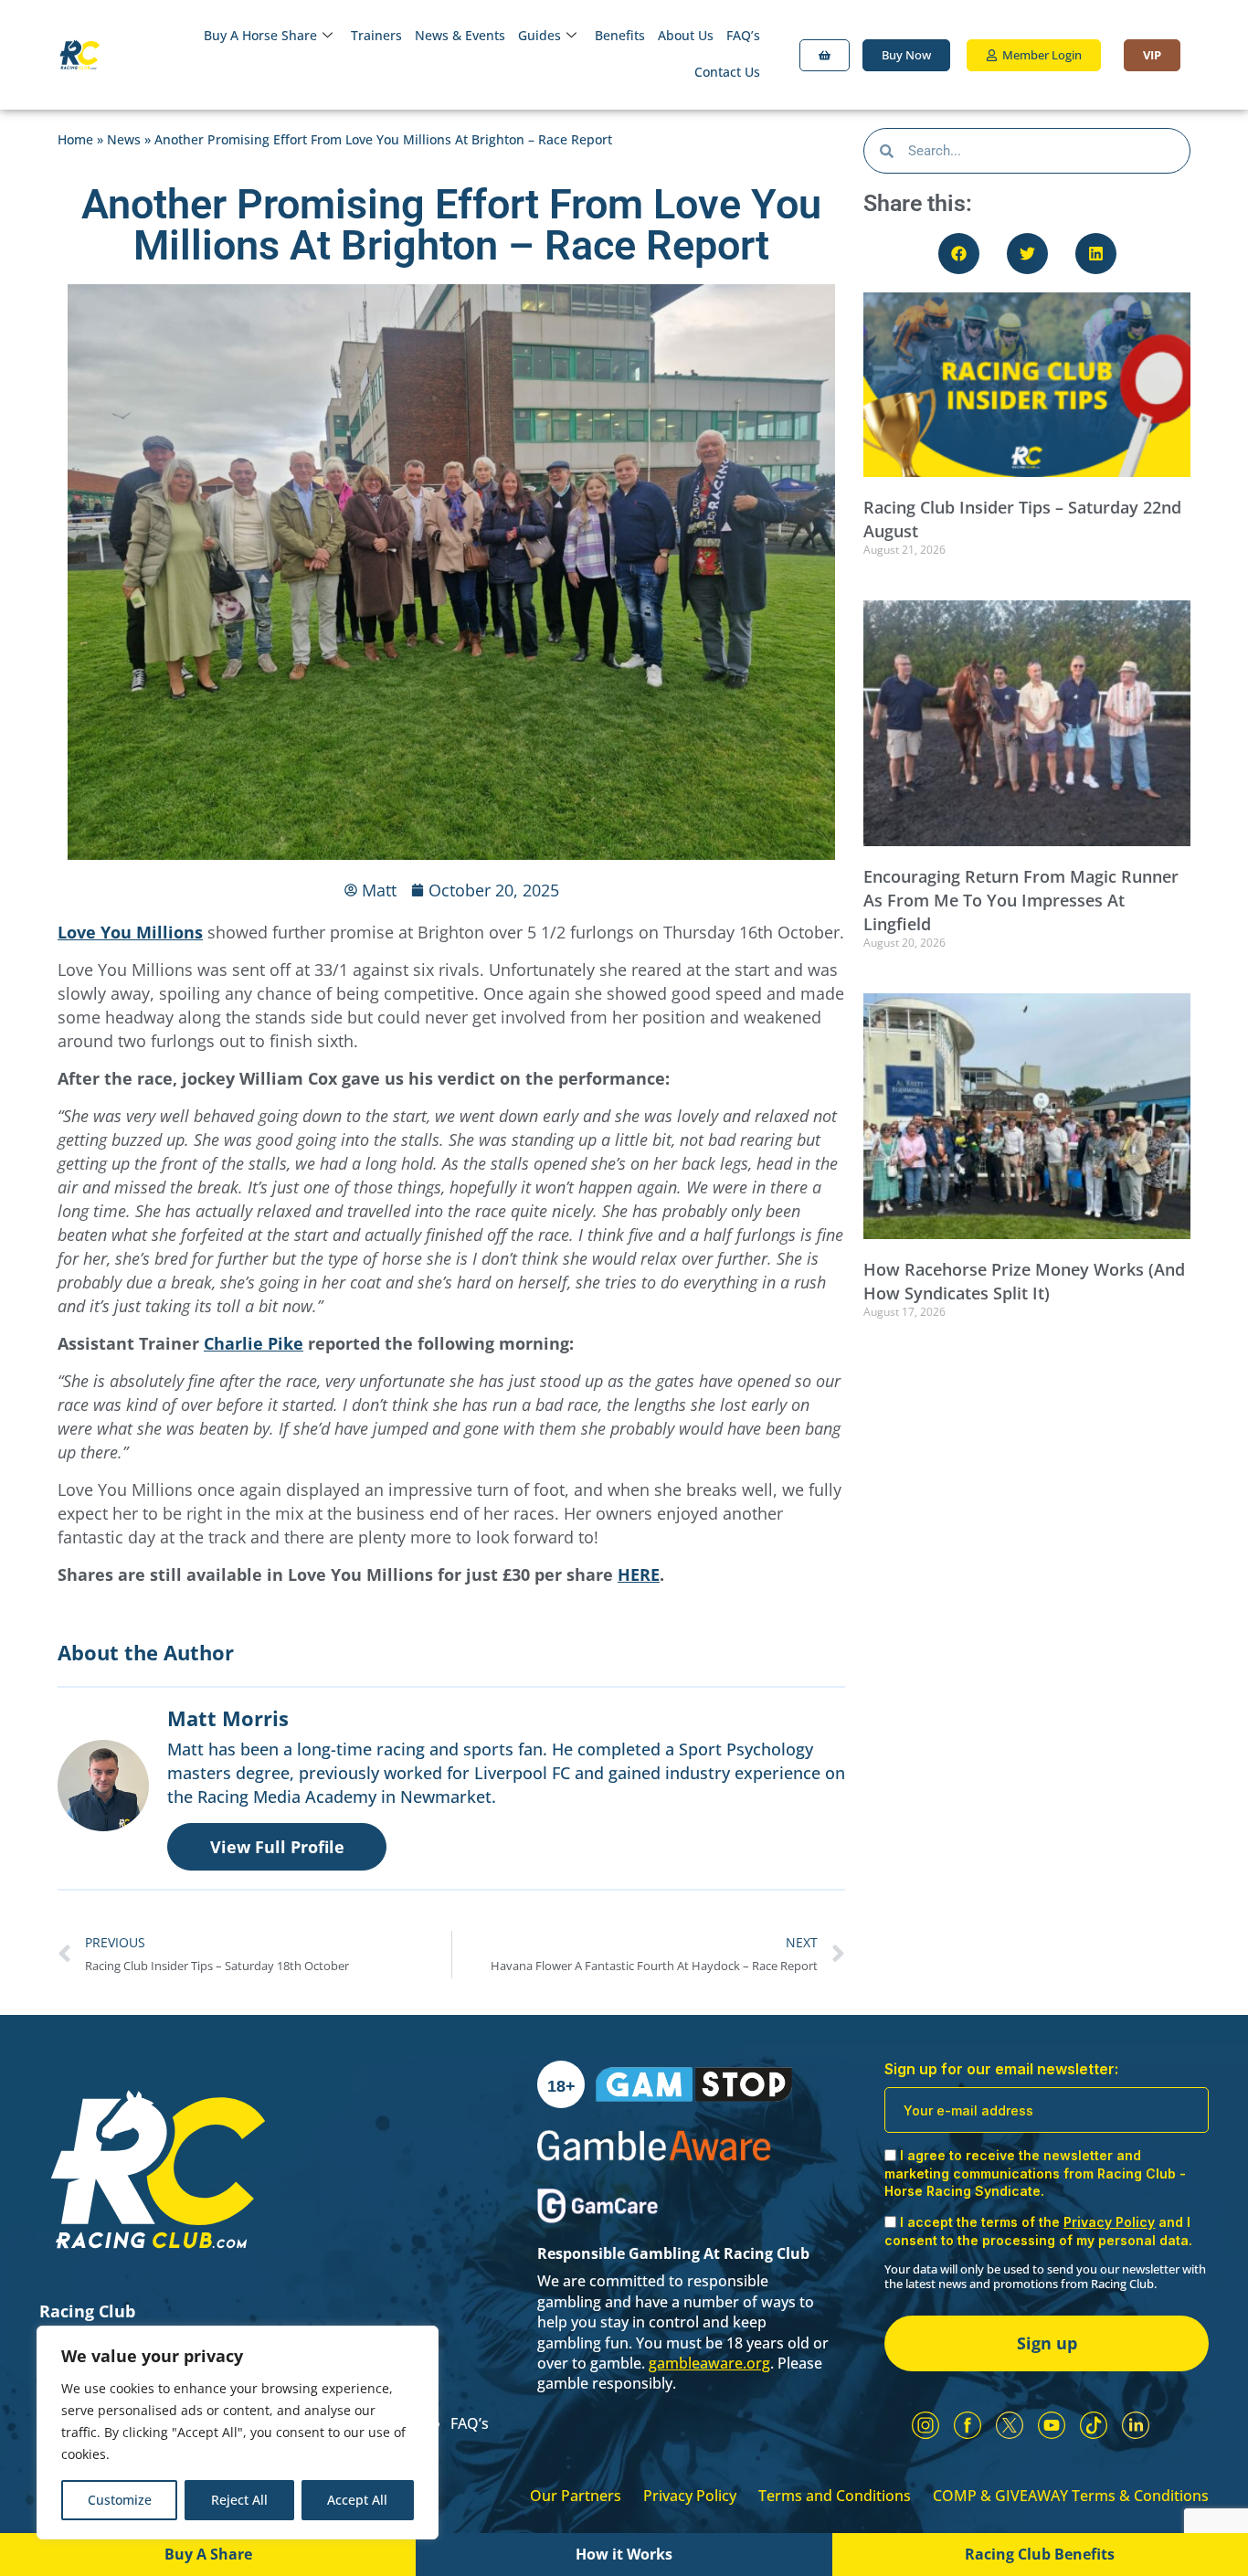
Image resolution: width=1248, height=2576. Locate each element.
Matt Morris (228, 1718)
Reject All (239, 2500)
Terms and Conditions (835, 2496)
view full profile (277, 1847)
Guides (539, 35)
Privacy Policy (690, 2496)
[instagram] (925, 2425)
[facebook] (968, 2425)
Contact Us (727, 72)
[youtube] (1052, 2425)
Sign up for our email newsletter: (1001, 2069)
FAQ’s (743, 35)
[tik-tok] (1094, 2425)
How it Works (624, 2554)
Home (75, 139)
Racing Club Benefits (1040, 2554)
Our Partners (576, 2496)
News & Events (460, 35)
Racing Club (87, 2311)
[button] (959, 254)
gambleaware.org (709, 2363)
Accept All (357, 2500)
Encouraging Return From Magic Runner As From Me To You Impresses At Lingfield (1021, 900)
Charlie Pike (254, 1343)
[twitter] (1010, 2425)
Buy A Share (208, 2554)
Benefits (620, 35)
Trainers (376, 35)
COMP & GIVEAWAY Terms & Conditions (1071, 2496)
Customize (120, 2500)
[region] (238, 2433)
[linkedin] (1136, 2425)
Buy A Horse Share (260, 35)
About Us (686, 35)
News (124, 139)
